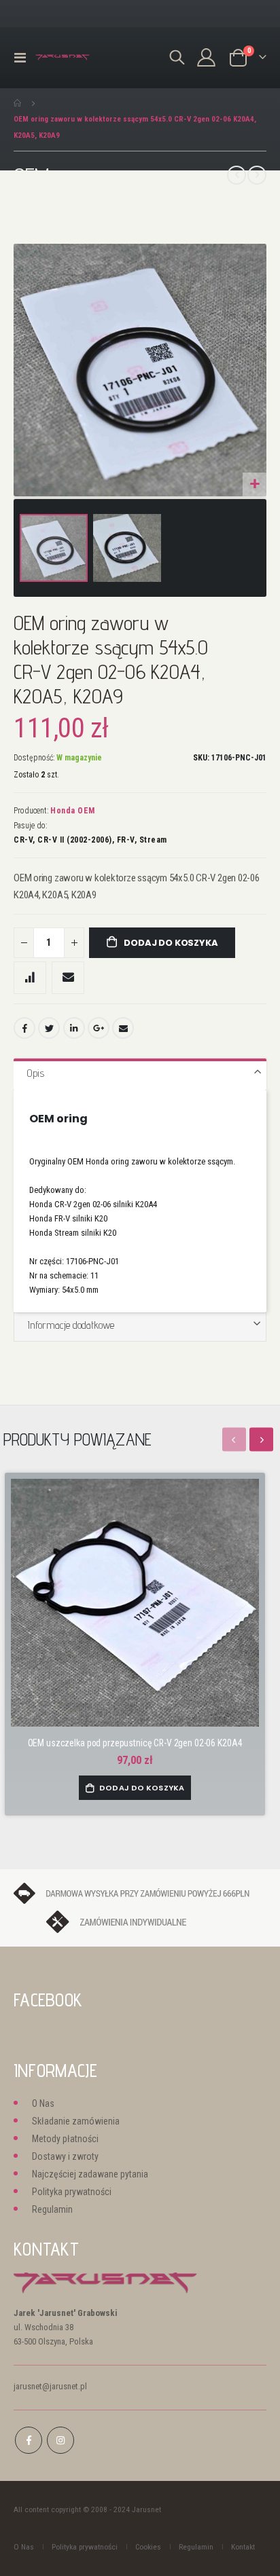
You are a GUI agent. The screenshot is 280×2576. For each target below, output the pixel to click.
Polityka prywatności (72, 2192)
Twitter (49, 1028)
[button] (255, 484)
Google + (99, 1028)
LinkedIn (74, 1028)
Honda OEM (73, 811)
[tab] (140, 1074)
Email (123, 1028)
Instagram (60, 2440)
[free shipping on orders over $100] (140, 1893)
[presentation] (261, 1440)
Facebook (24, 1028)
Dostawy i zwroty (65, 2156)
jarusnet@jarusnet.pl (50, 2386)
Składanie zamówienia (76, 2121)
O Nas (43, 2103)
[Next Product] (257, 175)
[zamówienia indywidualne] (140, 1921)
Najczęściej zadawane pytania (90, 2174)
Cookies (148, 2547)
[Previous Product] (237, 175)
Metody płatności (65, 2139)
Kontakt (243, 2547)
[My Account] (207, 57)
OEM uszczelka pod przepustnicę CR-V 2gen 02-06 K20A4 (135, 1743)
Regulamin (52, 2209)
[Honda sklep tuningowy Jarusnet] (63, 57)
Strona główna (18, 103)
